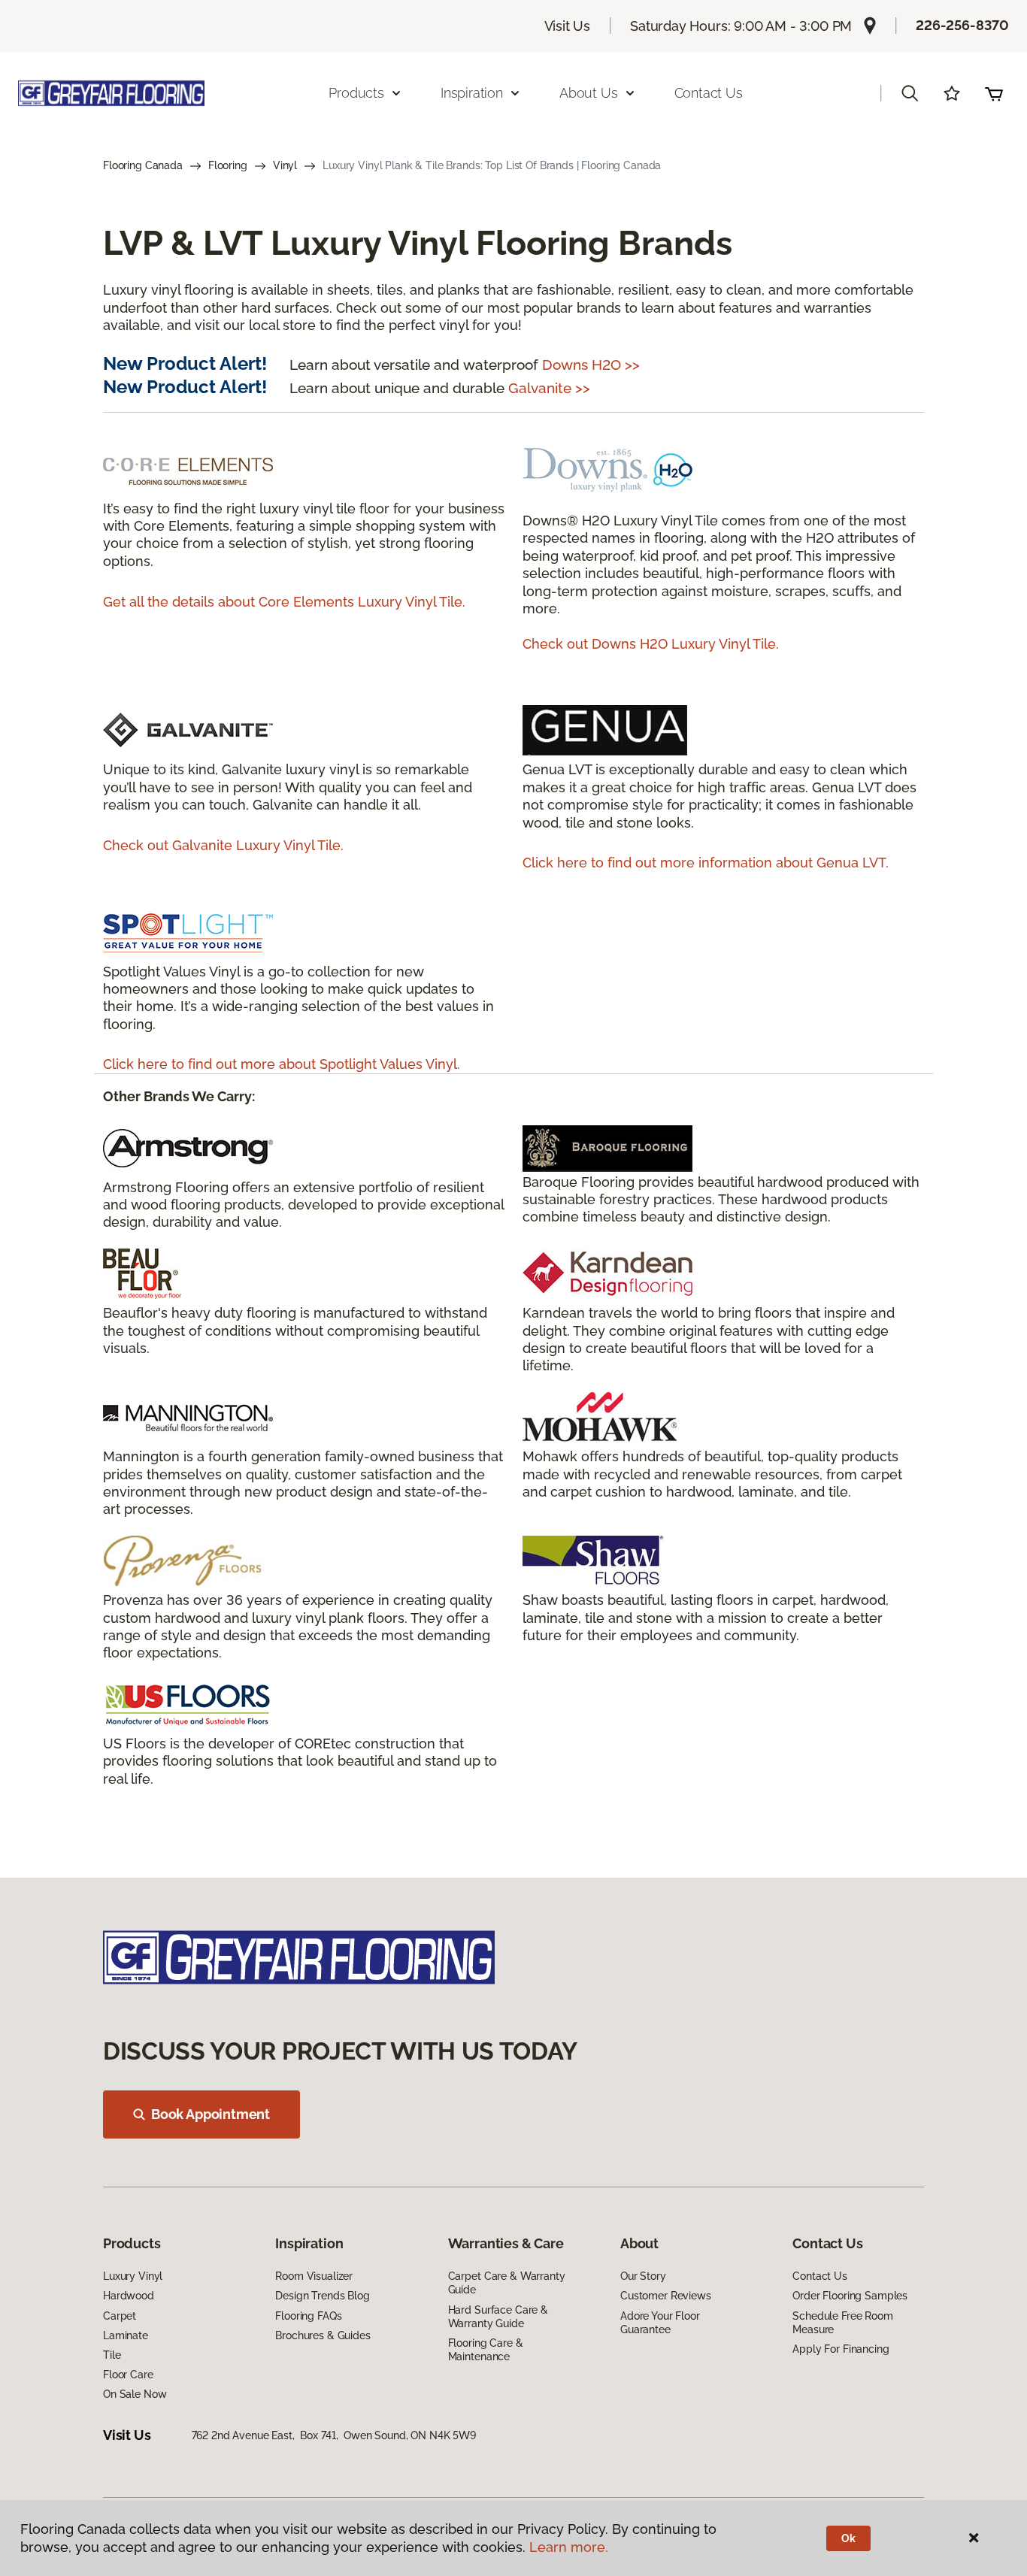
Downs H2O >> (591, 365)
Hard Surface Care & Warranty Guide (498, 2317)
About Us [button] (589, 93)
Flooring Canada (143, 165)
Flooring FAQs (308, 2316)
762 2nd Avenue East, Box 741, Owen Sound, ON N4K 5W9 (334, 2435)
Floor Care (128, 2375)
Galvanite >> (549, 388)
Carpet (120, 2316)
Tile (112, 2355)
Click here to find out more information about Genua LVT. (706, 863)
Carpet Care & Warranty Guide (507, 2283)
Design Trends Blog (322, 2296)
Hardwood (129, 2296)
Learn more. (569, 2547)
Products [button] (356, 93)
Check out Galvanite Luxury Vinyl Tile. (223, 845)
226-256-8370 (962, 25)
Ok (848, 2538)
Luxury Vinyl (133, 2276)
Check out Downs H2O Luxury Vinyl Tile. (651, 644)
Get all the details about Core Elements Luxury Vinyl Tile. (284, 602)
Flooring (228, 165)
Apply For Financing (841, 2349)
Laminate (126, 2335)
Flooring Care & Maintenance (486, 2350)
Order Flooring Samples (850, 2296)
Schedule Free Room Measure (842, 2323)
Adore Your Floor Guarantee (660, 2323)
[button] (910, 93)
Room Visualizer (314, 2276)
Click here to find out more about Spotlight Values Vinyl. (282, 1064)
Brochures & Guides (323, 2335)
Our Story (643, 2276)
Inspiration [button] (472, 93)
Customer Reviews (666, 2296)
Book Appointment (211, 2114)
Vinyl (285, 165)
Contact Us (709, 93)
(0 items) (994, 93)
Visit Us (568, 26)
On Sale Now (135, 2394)
